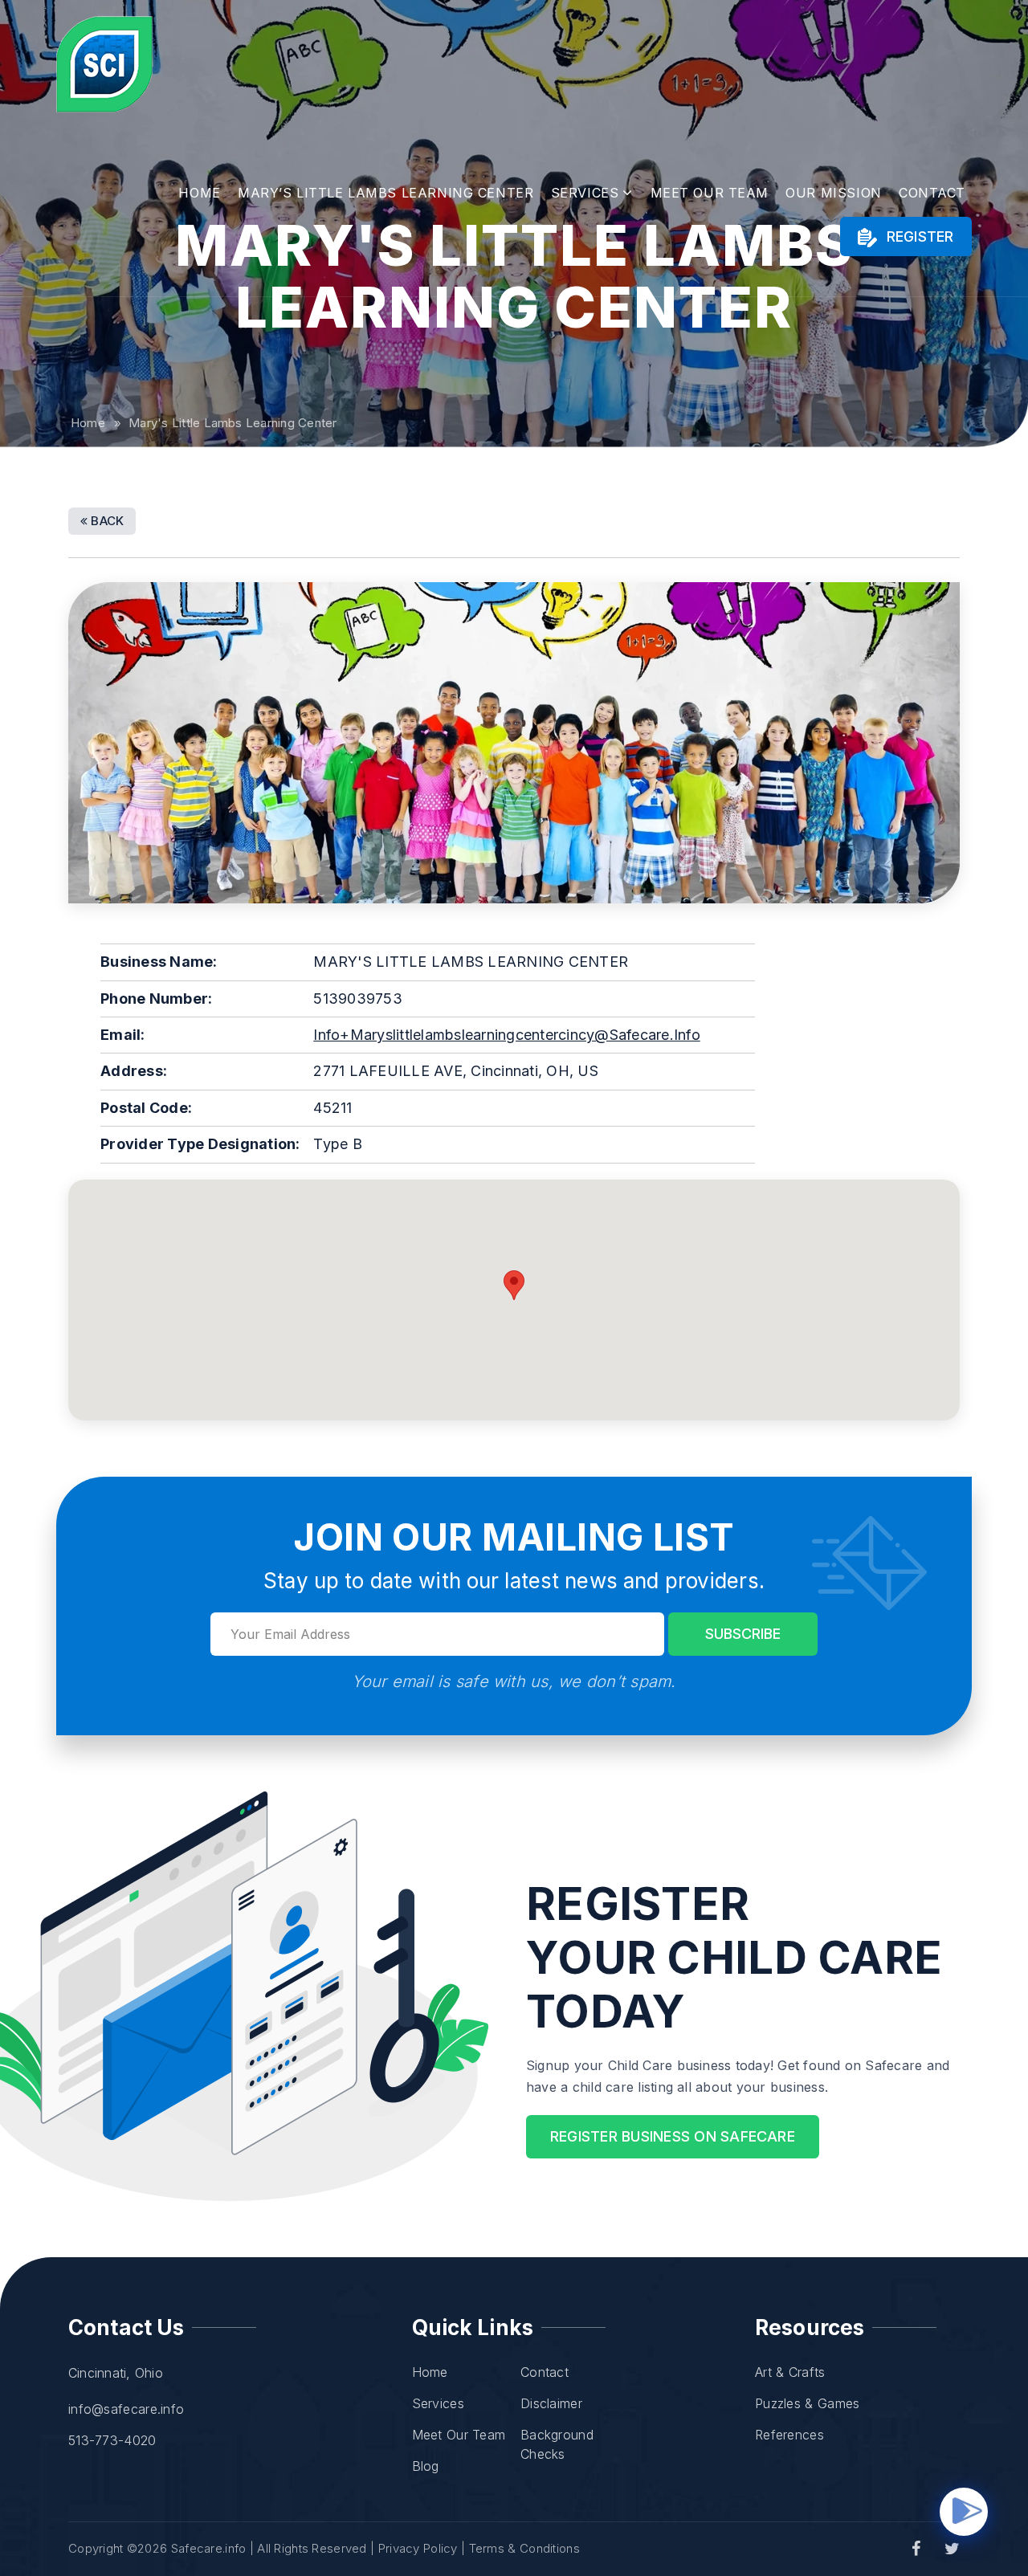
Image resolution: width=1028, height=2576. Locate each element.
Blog (426, 2466)
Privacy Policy (418, 2548)
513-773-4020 (112, 2440)
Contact (932, 193)
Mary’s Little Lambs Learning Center (385, 193)
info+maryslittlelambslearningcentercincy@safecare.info (507, 1035)
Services (585, 193)
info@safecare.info (126, 2409)
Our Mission (833, 193)
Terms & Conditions (524, 2548)
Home (199, 193)
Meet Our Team (710, 193)
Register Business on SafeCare (673, 2136)
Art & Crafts (790, 2372)
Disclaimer (551, 2403)
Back (106, 521)
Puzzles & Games (808, 2403)
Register (918, 236)
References (789, 2435)
